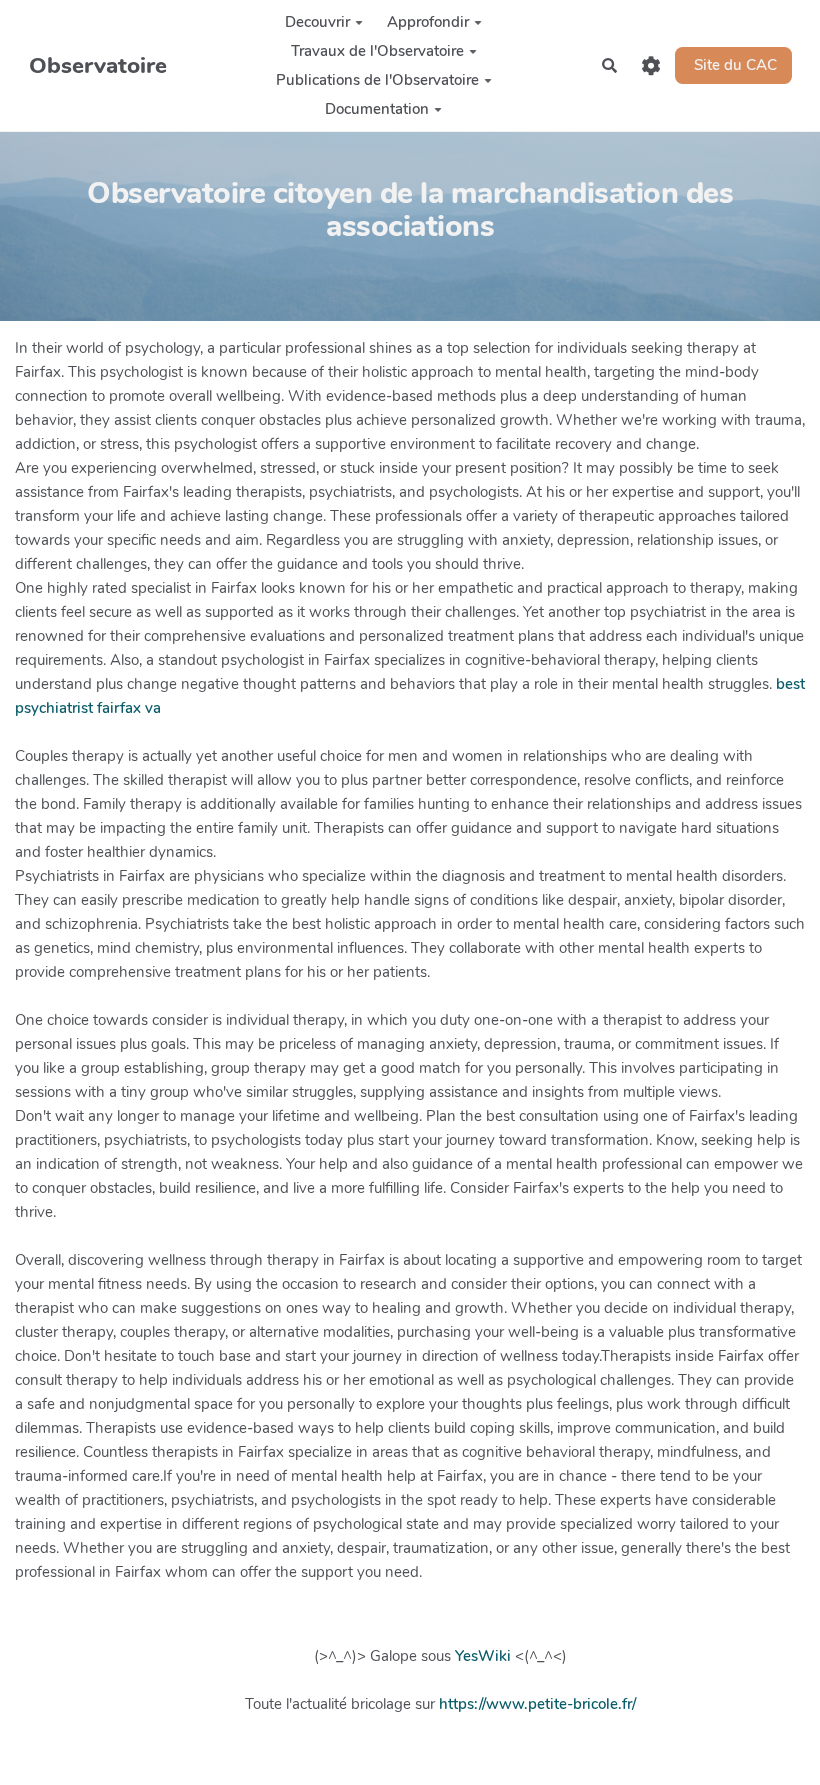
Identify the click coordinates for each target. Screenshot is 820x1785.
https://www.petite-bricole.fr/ (537, 1704)
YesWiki (483, 1656)
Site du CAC (733, 65)
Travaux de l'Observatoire (377, 51)
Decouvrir (317, 22)
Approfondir (428, 22)
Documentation (377, 109)
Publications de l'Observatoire (377, 80)
